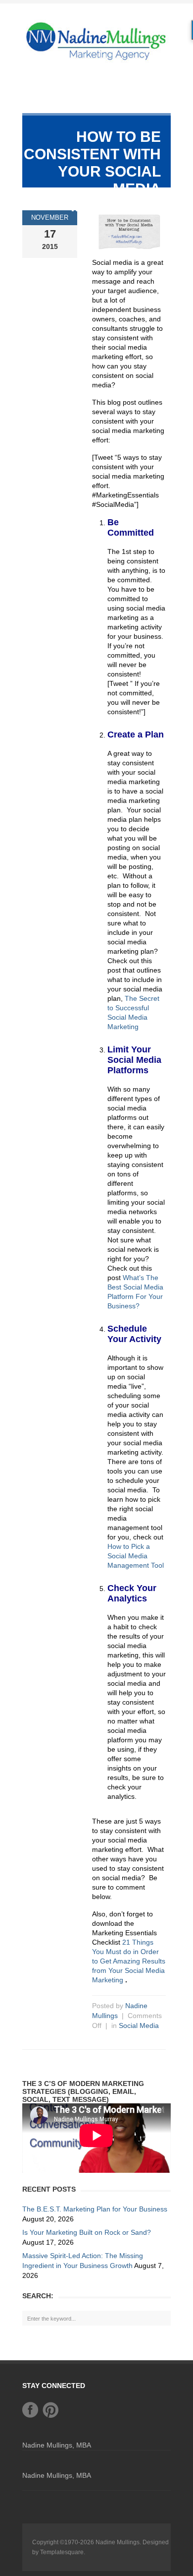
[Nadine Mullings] (96, 40)
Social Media (139, 2025)
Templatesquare (62, 2552)
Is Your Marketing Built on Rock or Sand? (87, 2232)
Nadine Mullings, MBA (57, 2445)
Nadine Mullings (118, 2542)
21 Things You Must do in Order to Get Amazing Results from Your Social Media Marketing (129, 1961)
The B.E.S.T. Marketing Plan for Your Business (95, 2209)
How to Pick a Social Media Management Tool (136, 1556)
